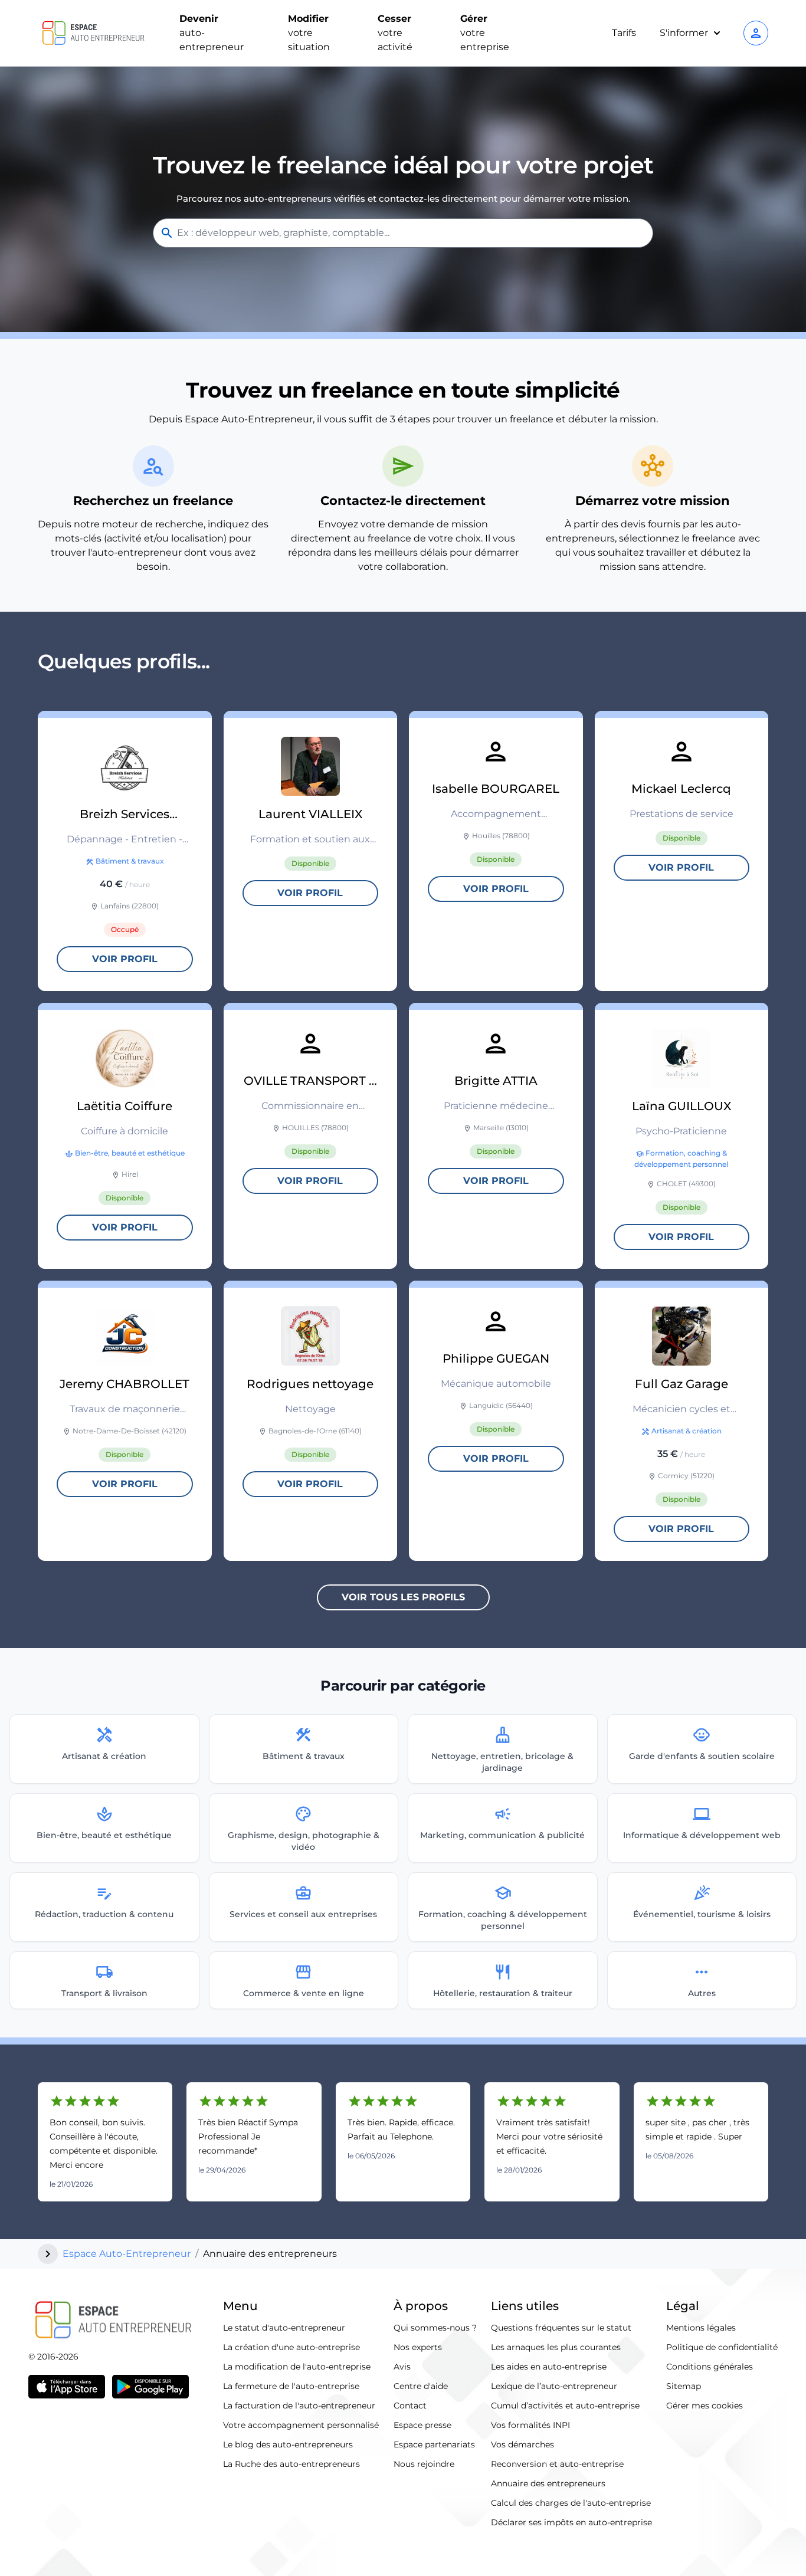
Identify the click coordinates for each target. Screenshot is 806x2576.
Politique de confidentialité (722, 2347)
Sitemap (684, 2386)
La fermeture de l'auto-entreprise (291, 2386)
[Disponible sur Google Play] (150, 2387)
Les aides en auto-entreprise (549, 2367)
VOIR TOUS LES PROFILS (403, 1597)
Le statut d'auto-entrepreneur (284, 2328)
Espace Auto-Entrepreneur (127, 2254)
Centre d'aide (421, 2386)
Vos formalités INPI (530, 2425)
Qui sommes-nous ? (435, 2328)
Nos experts (418, 2347)
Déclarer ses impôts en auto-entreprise (571, 2522)
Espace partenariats (434, 2444)
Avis (402, 2367)
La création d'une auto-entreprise (291, 2347)
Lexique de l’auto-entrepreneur (554, 2386)
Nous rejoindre (424, 2464)
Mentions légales (701, 2328)
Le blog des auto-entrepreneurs (288, 2444)
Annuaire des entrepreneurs (548, 2483)
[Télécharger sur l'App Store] (67, 2387)
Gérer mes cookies (705, 2406)
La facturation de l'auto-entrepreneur (299, 2406)
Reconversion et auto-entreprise (557, 2464)
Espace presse (422, 2425)
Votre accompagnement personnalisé (301, 2425)
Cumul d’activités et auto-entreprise (565, 2406)
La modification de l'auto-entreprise (297, 2367)
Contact (410, 2406)
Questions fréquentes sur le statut (561, 2328)
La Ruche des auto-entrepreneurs (291, 2464)
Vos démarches (522, 2444)
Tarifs (624, 33)
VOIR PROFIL (125, 959)
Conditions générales (710, 2367)
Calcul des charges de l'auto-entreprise (571, 2503)
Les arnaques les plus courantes (556, 2347)
